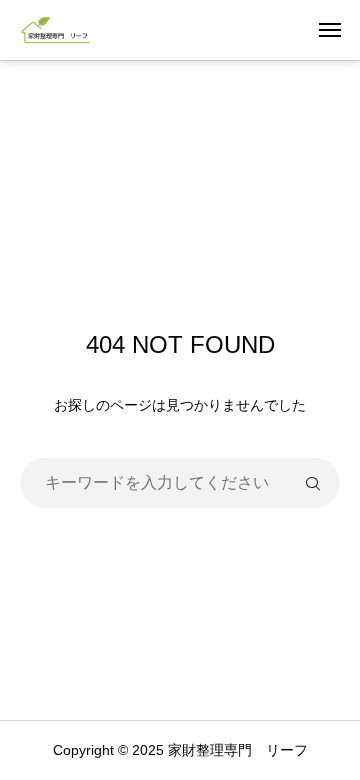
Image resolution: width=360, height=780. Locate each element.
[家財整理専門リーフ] (56, 30)
